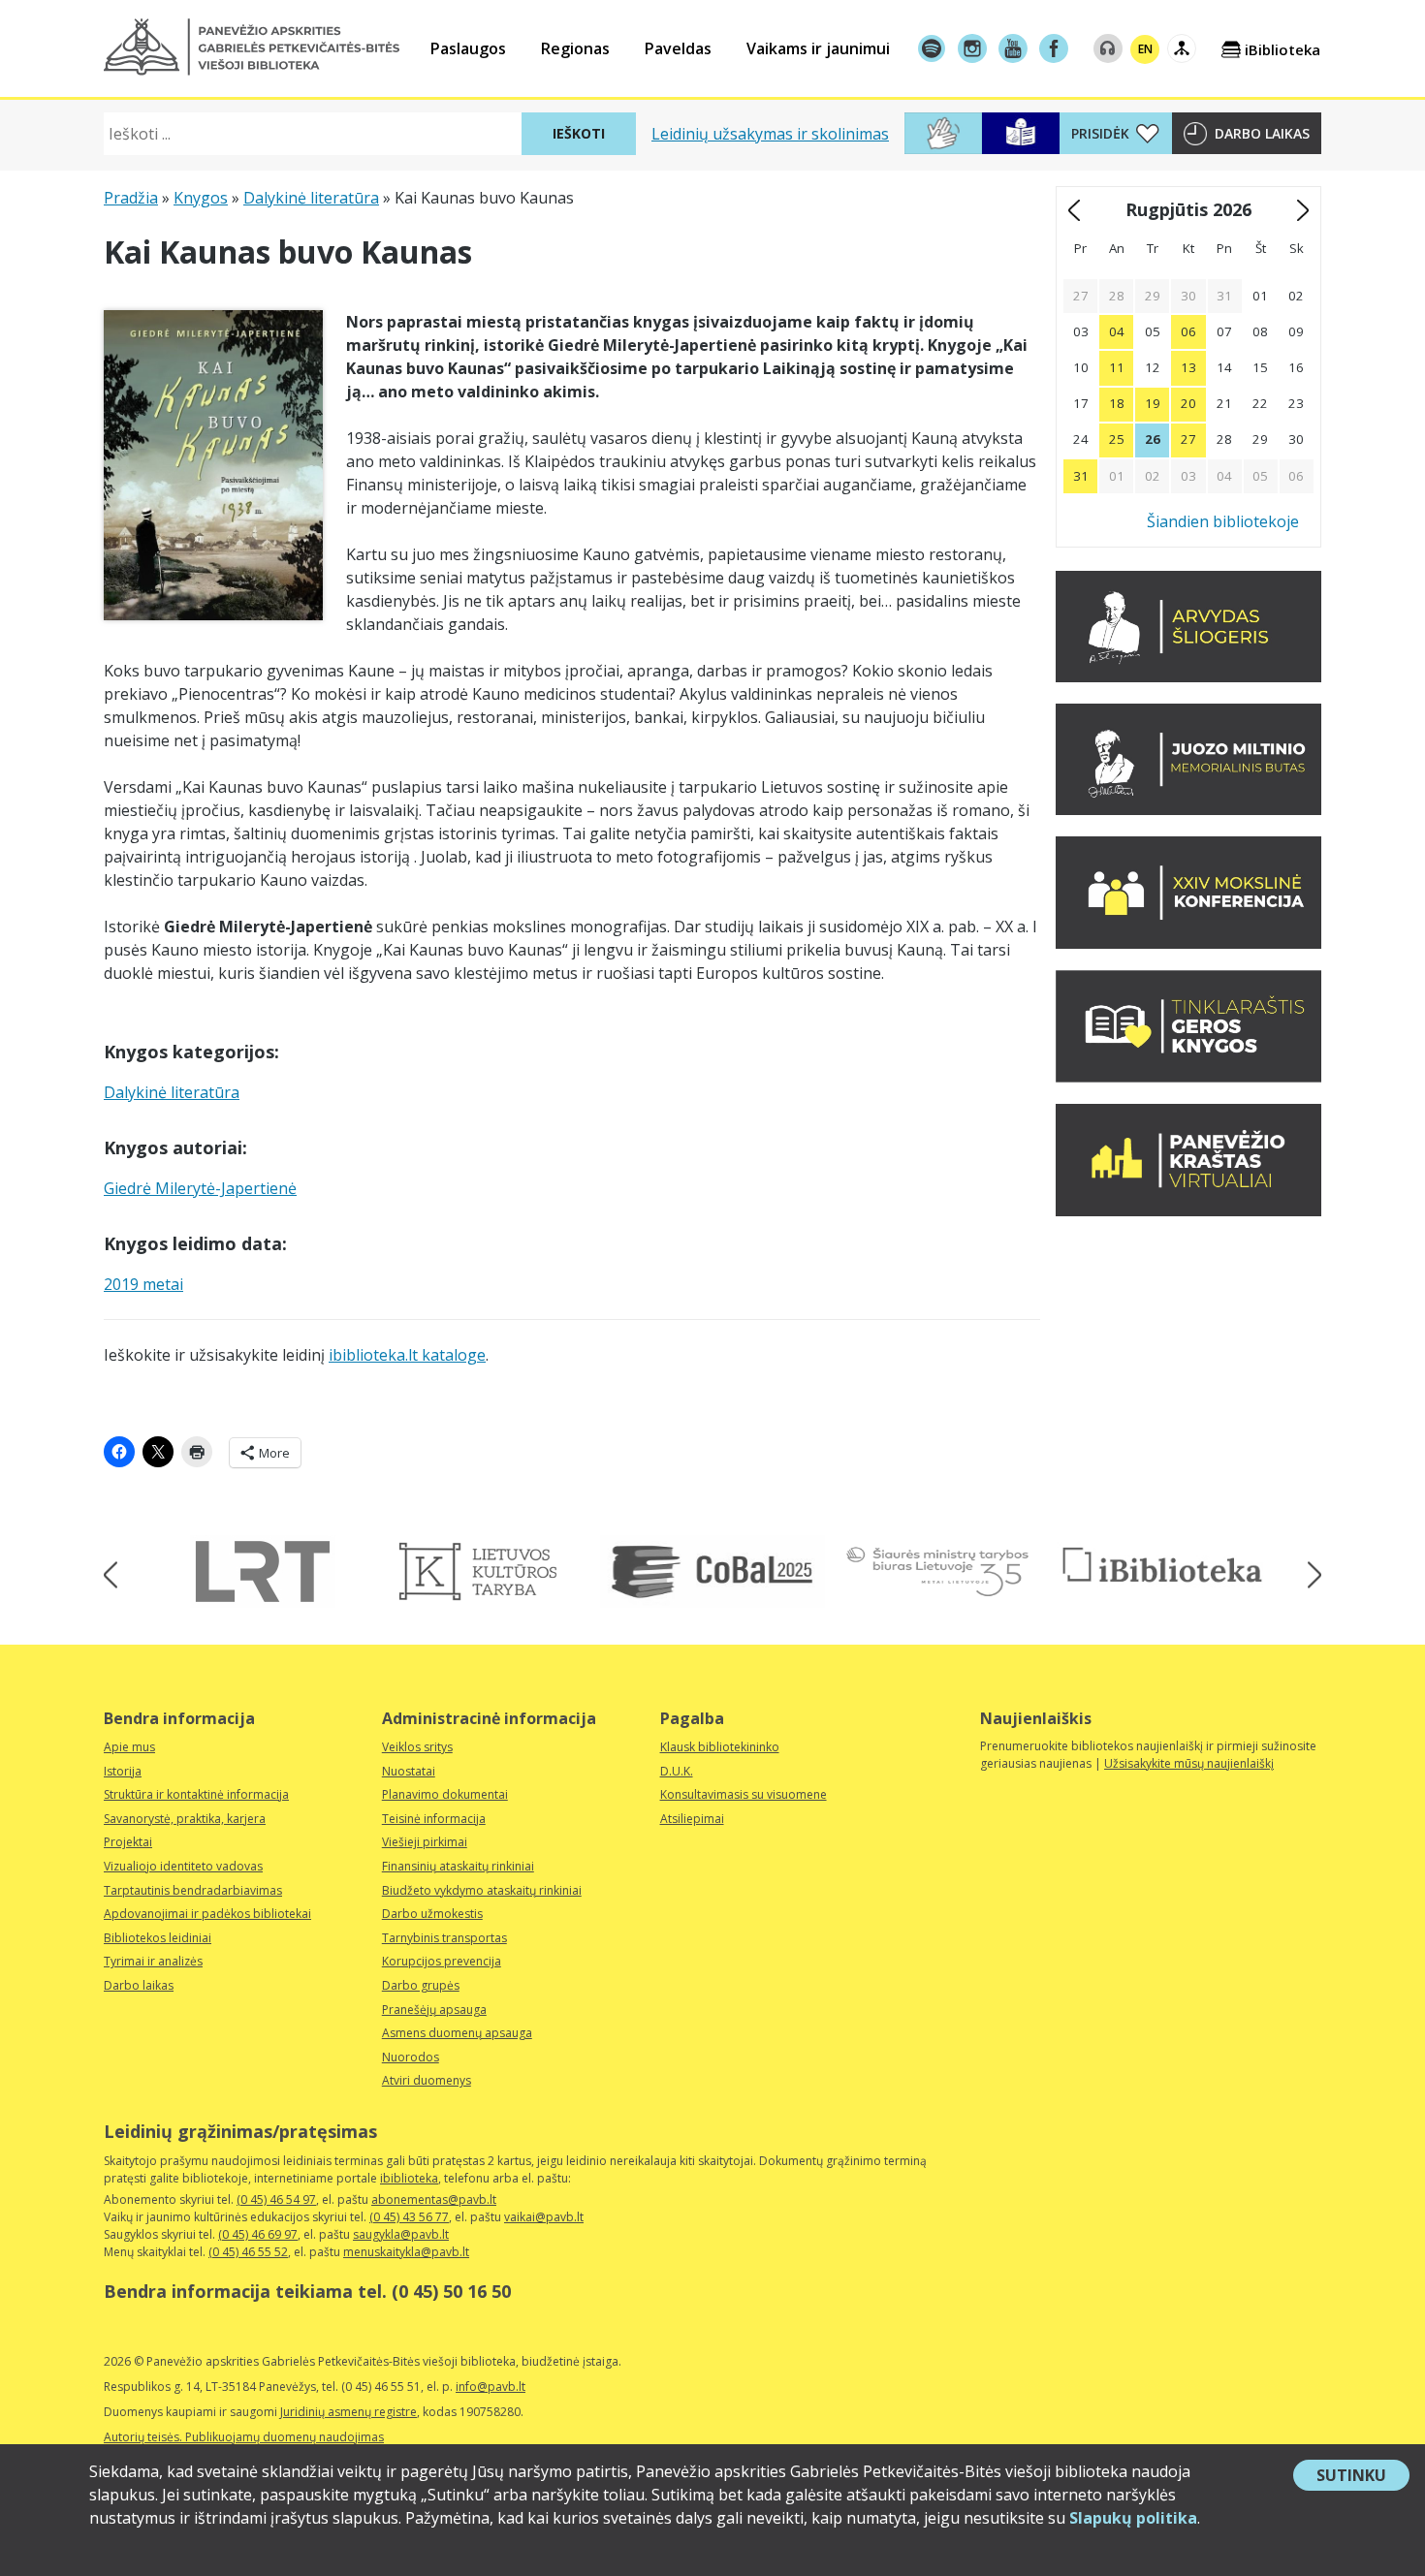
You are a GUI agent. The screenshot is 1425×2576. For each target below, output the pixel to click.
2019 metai (143, 1284)
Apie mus (129, 1747)
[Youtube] (1013, 48)
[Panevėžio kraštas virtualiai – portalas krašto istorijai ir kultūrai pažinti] (1188, 1210)
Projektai (128, 1842)
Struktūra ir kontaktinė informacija (196, 1794)
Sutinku (1363, 2477)
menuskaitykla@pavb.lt (406, 2252)
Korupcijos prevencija (442, 1961)
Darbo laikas (1262, 133)
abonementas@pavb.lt (434, 2199)
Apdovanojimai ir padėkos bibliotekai (207, 1914)
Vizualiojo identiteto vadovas (183, 1866)
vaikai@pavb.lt (544, 2217)
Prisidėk (1100, 133)
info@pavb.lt (491, 2387)
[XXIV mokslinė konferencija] (1188, 943)
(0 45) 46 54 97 (276, 2199)
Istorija (123, 1771)
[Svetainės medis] (1182, 48)
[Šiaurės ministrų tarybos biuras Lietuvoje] (937, 1571)
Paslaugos (468, 48)
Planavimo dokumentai (445, 1794)
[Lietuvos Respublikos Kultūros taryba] (488, 1571)
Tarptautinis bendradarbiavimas (193, 1890)
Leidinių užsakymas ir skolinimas (770, 134)
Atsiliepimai (692, 1819)
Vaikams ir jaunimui (818, 48)
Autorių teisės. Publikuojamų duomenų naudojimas (244, 2437)
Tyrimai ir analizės (153, 1961)
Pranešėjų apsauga (434, 2010)
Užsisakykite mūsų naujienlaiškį (1189, 1763)
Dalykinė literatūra (311, 198)
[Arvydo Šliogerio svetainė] (1188, 676)
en (1145, 49)
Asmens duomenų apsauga (457, 2033)
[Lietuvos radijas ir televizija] (263, 1571)
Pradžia (131, 198)
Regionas (575, 48)
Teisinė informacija (434, 1819)
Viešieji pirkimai (425, 1842)
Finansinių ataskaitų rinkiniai (458, 1866)
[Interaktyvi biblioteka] (1162, 1566)
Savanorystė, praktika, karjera (185, 1819)
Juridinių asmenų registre (348, 2412)
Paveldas (678, 48)
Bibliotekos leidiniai (158, 1938)
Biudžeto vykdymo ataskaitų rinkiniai (482, 1890)
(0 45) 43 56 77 (409, 2217)
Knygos (201, 198)
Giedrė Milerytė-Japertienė (200, 1188)
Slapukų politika (1133, 2518)
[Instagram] (972, 48)
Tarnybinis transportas (444, 1938)
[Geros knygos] (1188, 1077)
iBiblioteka (1282, 49)
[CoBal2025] (712, 1571)
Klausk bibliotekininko (720, 1747)
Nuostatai (409, 1771)
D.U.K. (677, 1771)
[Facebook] (1054, 48)
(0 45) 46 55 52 (248, 2252)
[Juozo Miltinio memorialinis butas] (1188, 809)
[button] (252, 47)
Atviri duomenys (427, 2080)
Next (1308, 1574)
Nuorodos (411, 2057)
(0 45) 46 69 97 (258, 2234)
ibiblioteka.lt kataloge (407, 1355)
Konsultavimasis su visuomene (744, 1794)
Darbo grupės (421, 1985)
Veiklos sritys (417, 1747)
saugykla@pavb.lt (401, 2234)
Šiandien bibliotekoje (1223, 521)
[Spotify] (932, 48)
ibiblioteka (409, 2178)
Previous (117, 1574)
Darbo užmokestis (432, 1914)
